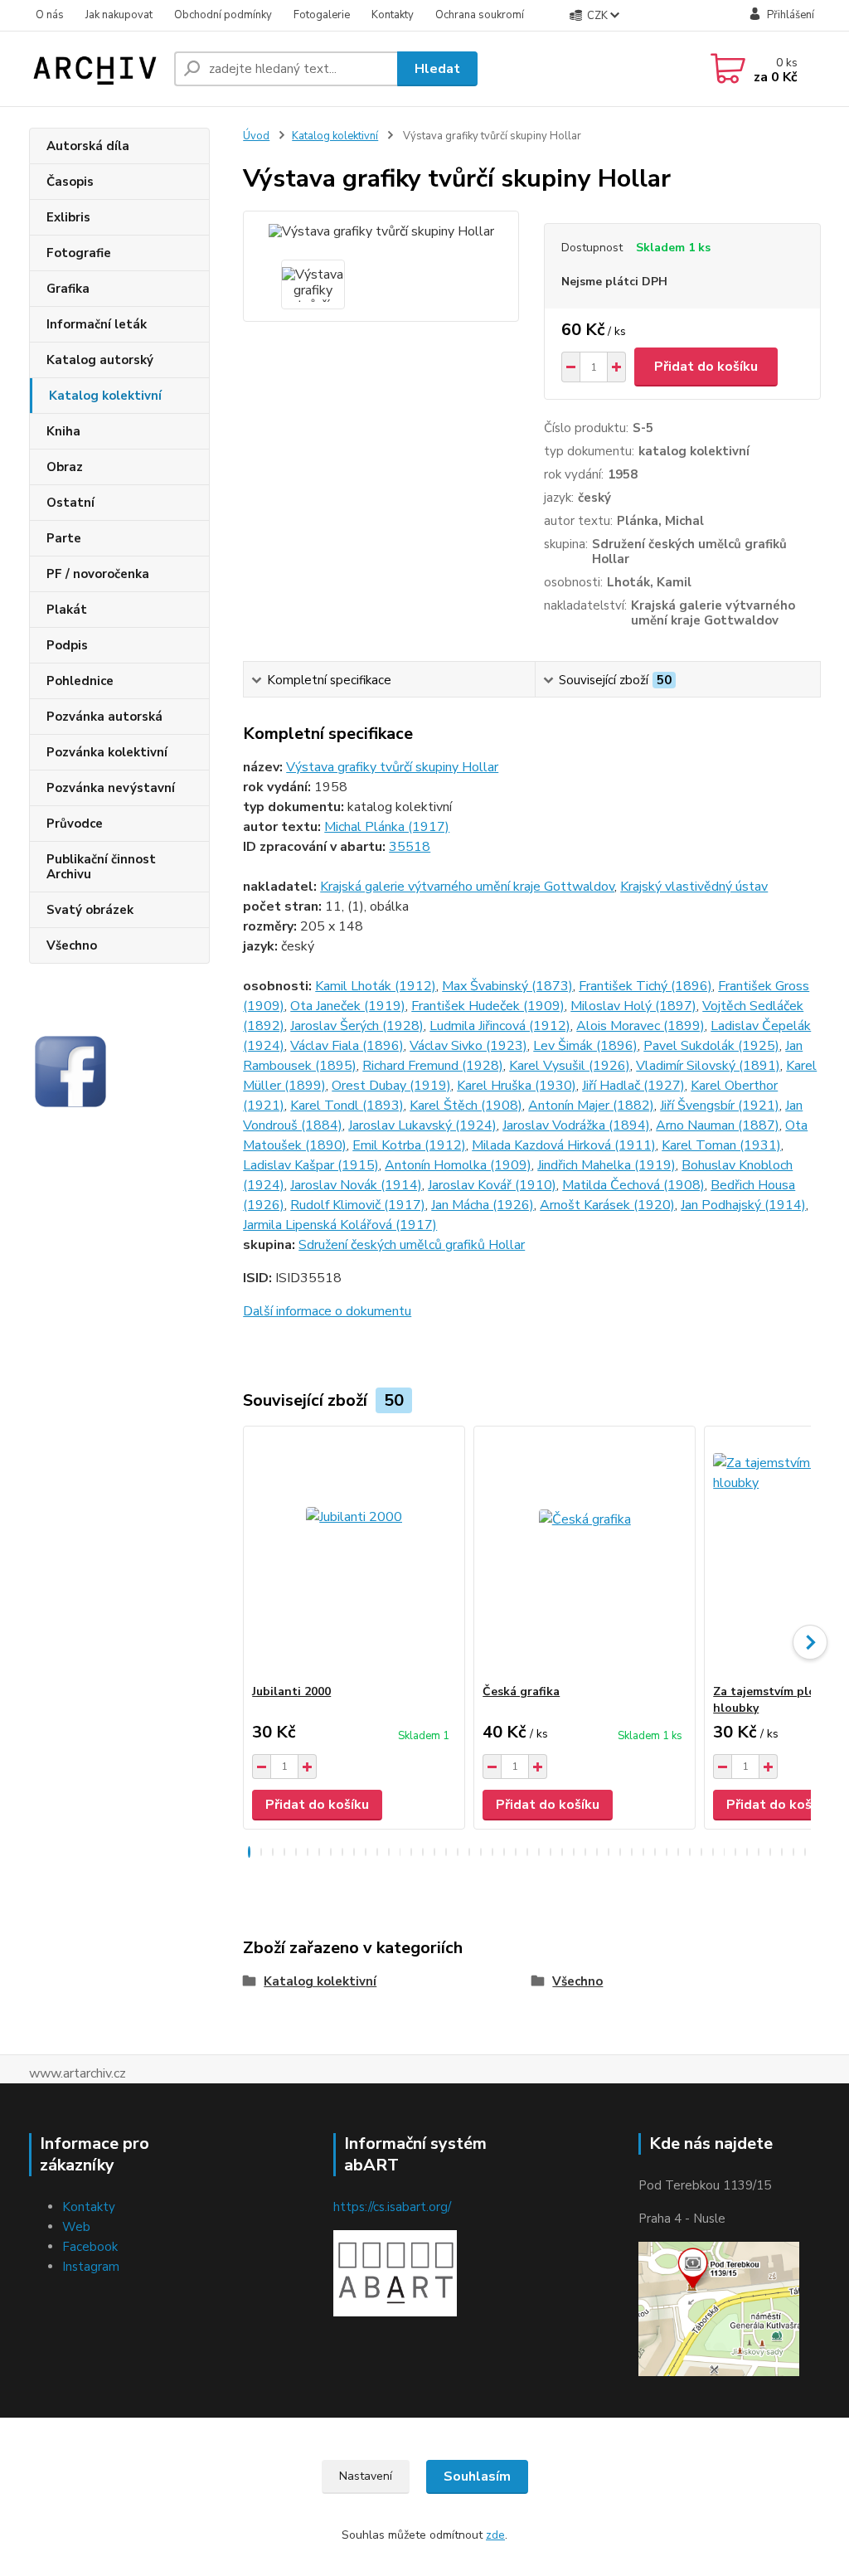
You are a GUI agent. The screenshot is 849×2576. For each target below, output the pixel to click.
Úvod (256, 136)
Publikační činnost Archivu (101, 867)
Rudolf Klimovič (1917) (358, 1205)
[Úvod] (95, 69)
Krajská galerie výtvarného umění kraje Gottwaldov (467, 887)
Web (76, 2227)
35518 (410, 847)
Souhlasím (477, 2476)
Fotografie (79, 253)
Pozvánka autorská (104, 717)
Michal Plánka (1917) (387, 827)
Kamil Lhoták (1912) (376, 986)
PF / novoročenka (98, 574)
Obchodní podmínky (223, 15)
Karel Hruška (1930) (517, 1086)
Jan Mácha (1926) (483, 1205)
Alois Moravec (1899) (640, 1026)
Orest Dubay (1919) (391, 1086)
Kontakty (393, 15)
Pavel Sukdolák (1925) (711, 1046)
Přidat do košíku (706, 367)
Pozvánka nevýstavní (111, 788)
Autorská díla (88, 146)
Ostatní (70, 503)
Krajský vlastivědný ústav (694, 887)
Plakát (67, 610)
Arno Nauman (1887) (718, 1125)
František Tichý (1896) (645, 986)
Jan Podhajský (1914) (743, 1205)
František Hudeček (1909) (488, 1006)
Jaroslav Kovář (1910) (492, 1185)
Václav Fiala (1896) (347, 1046)
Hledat (437, 69)
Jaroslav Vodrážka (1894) (576, 1125)
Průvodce (75, 824)
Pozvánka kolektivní (107, 752)
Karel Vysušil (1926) (570, 1066)
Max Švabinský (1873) (507, 986)
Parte (64, 538)
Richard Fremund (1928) (433, 1066)
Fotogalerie (322, 15)
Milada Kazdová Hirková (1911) (564, 1145)
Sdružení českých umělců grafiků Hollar (412, 1245)
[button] (249, 1852)
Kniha (63, 431)
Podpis (67, 645)
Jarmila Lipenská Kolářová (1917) (340, 1225)
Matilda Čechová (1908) (633, 1185)
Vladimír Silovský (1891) (708, 1066)
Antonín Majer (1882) (591, 1106)
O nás (50, 15)
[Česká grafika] (585, 1555)
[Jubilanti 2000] (354, 1555)
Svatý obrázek (90, 910)
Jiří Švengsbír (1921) (720, 1106)
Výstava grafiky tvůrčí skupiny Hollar (392, 767)
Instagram (91, 2267)
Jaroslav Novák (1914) (356, 1185)
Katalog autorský (100, 360)
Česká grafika (521, 1691)
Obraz (65, 467)
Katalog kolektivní (105, 396)
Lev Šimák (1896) (585, 1046)
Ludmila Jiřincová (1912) (500, 1026)
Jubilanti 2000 (291, 1691)
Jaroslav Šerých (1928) (357, 1026)
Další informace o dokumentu (327, 1311)
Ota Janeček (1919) (348, 1006)
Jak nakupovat (119, 15)
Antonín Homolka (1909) (458, 1165)
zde (495, 2535)
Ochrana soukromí (480, 15)
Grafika (68, 289)
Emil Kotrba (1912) (409, 1145)
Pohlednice (80, 681)
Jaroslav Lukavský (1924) (422, 1125)
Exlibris (68, 217)
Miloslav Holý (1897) (633, 1006)
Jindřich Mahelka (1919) (606, 1165)
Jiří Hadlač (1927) (633, 1086)
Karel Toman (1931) (721, 1145)
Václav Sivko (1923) (468, 1046)
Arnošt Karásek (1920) (607, 1205)
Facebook (90, 2247)
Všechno (72, 945)
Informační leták (97, 324)
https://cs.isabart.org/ (392, 2207)
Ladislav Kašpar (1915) (311, 1165)
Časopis (70, 182)
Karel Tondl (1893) (347, 1106)
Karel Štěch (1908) (466, 1106)
